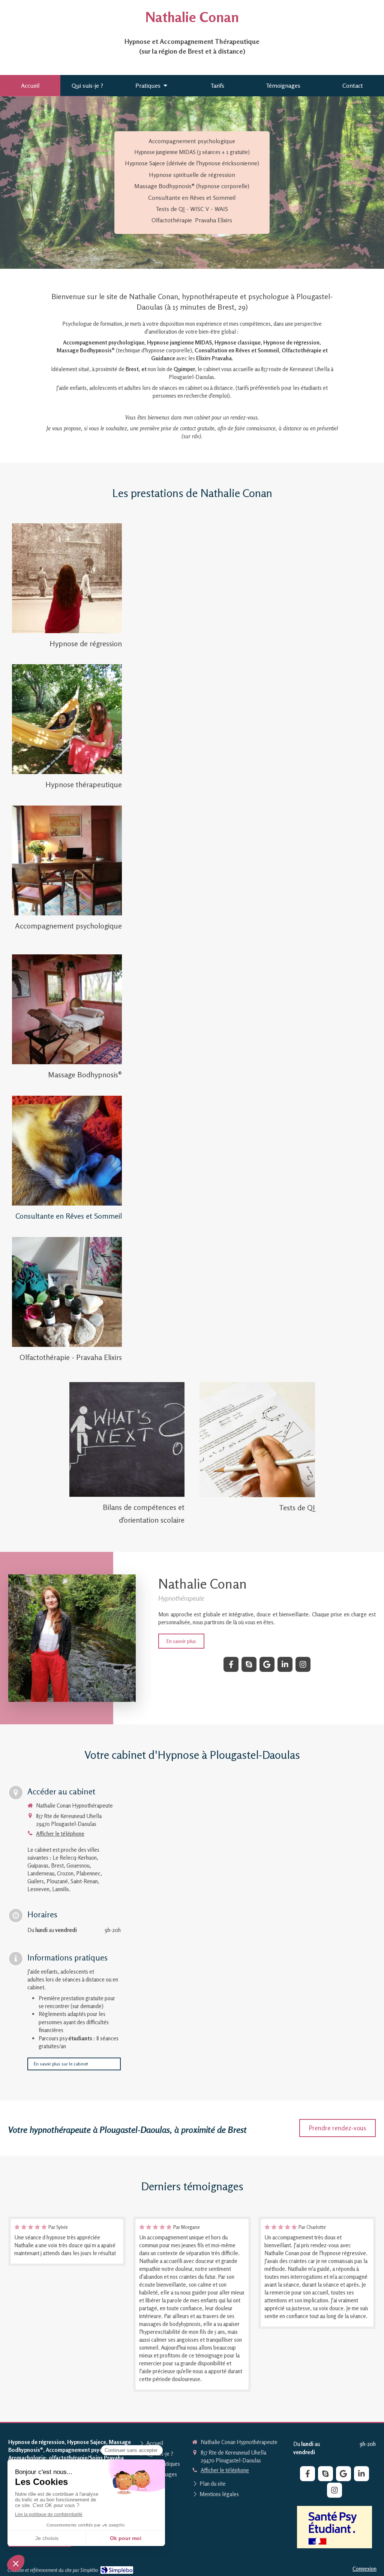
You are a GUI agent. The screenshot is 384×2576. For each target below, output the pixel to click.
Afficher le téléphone (60, 1834)
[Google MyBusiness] (267, 1664)
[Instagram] (303, 1664)
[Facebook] (231, 1664)
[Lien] (334, 2527)
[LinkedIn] (285, 1664)
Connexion (364, 2569)
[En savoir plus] (67, 578)
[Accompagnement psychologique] (67, 860)
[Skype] (249, 1664)
